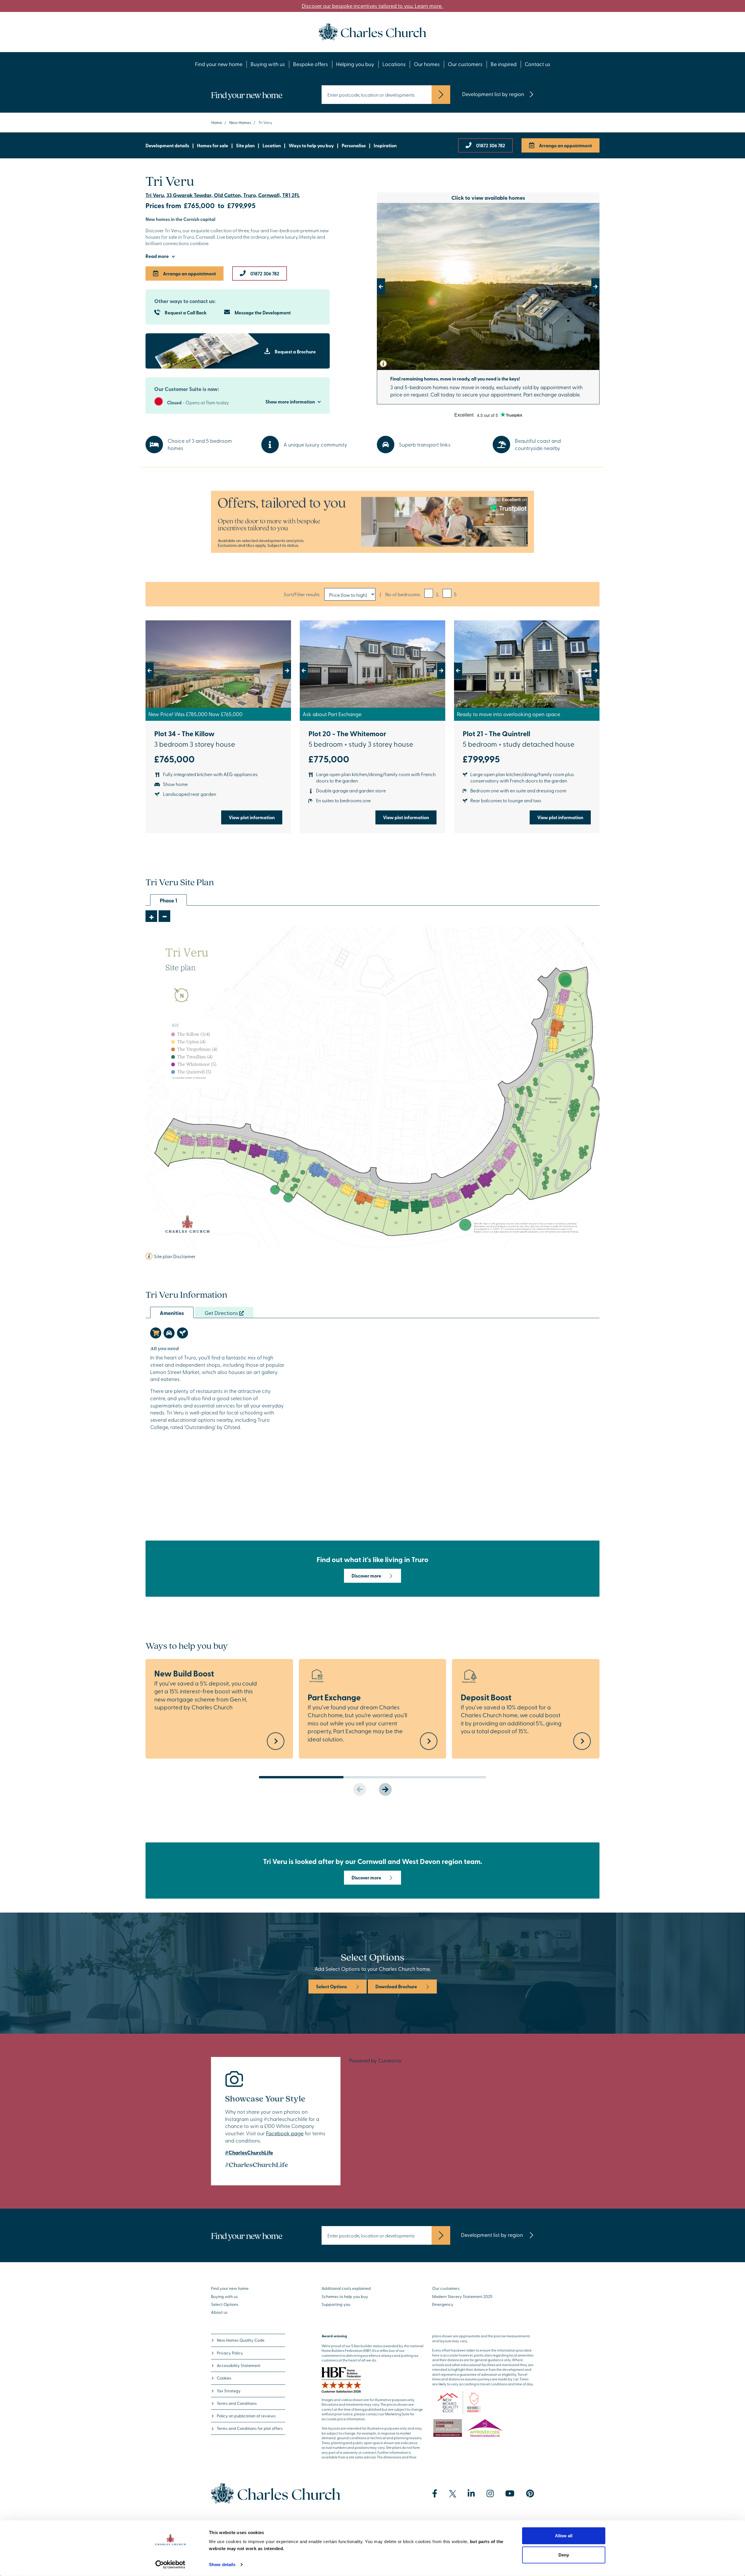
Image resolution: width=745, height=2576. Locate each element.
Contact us (538, 64)
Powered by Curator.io (375, 2060)
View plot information (252, 817)
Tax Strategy (229, 2391)
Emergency (443, 2304)
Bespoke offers (311, 64)
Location (272, 145)
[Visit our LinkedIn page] (471, 2494)
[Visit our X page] (453, 2494)
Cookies (224, 2378)
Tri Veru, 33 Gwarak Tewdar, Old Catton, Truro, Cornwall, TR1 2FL (223, 195)
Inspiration (385, 145)
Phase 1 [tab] (168, 900)
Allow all (564, 2536)
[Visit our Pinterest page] (530, 2494)
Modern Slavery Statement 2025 (462, 2296)
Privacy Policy (230, 2353)
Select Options (331, 1986)
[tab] (156, 1333)
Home (217, 122)
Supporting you (336, 2304)
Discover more (366, 1576)
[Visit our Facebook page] (435, 2494)
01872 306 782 (491, 145)
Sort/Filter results (302, 594)
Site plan (245, 145)
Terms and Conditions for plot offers (250, 2428)
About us (219, 2312)
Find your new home (219, 64)
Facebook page (285, 2133)
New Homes (240, 122)
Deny (564, 2555)
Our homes (427, 64)
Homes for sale (213, 145)
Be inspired (504, 64)
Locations (394, 64)
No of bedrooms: (403, 594)
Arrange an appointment (565, 145)
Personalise (354, 145)
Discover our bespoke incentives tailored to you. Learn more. (372, 6)
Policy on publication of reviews (246, 2416)
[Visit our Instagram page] (490, 2494)
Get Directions (222, 1313)
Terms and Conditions (237, 2403)
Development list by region (493, 94)
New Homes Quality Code (241, 2340)
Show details (222, 2565)
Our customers (465, 64)
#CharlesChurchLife (249, 2152)
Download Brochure (396, 1986)
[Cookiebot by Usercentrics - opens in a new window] (170, 2565)
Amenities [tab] (172, 1313)
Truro (237, 254)
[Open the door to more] (372, 522)
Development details (167, 145)
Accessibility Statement (239, 2365)
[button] (394, 286)
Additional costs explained (346, 2288)
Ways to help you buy (311, 145)
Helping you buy (355, 64)
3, (437, 594)
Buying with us (268, 64)
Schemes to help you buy (345, 2296)
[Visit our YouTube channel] (510, 2494)
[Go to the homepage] (372, 31)
